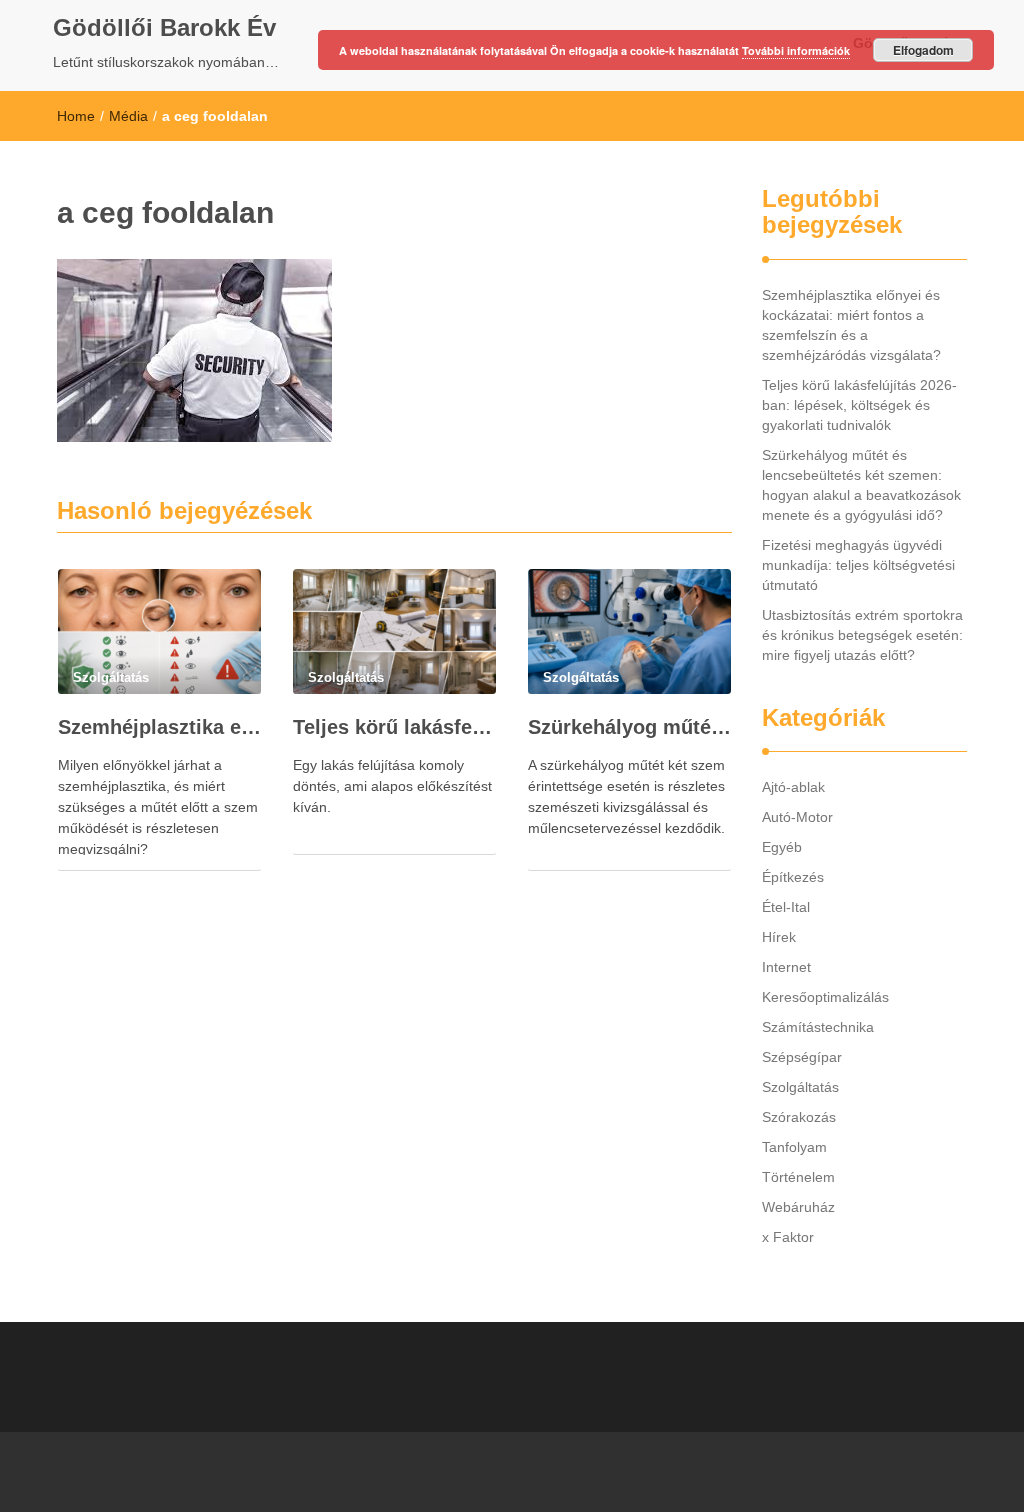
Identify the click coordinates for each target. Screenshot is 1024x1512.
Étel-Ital (786, 907)
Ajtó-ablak (793, 787)
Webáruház (798, 1207)
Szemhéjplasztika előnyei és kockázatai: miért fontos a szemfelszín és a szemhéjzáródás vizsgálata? (159, 727)
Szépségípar (802, 1057)
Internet (786, 967)
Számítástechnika (818, 1027)
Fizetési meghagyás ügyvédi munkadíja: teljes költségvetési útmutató (858, 565)
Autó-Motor (797, 817)
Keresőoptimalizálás (825, 997)
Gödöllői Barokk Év (164, 27)
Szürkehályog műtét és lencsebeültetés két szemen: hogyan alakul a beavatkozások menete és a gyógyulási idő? (629, 727)
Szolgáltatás (800, 1087)
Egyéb (782, 847)
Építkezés (793, 877)
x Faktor (788, 1237)
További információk (796, 50)
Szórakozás (799, 1117)
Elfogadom (923, 50)
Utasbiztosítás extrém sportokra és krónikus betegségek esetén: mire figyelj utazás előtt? (862, 635)
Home (76, 116)
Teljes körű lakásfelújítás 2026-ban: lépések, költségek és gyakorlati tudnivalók (394, 727)
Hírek (779, 937)
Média (128, 116)
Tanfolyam (794, 1147)
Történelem (798, 1177)
